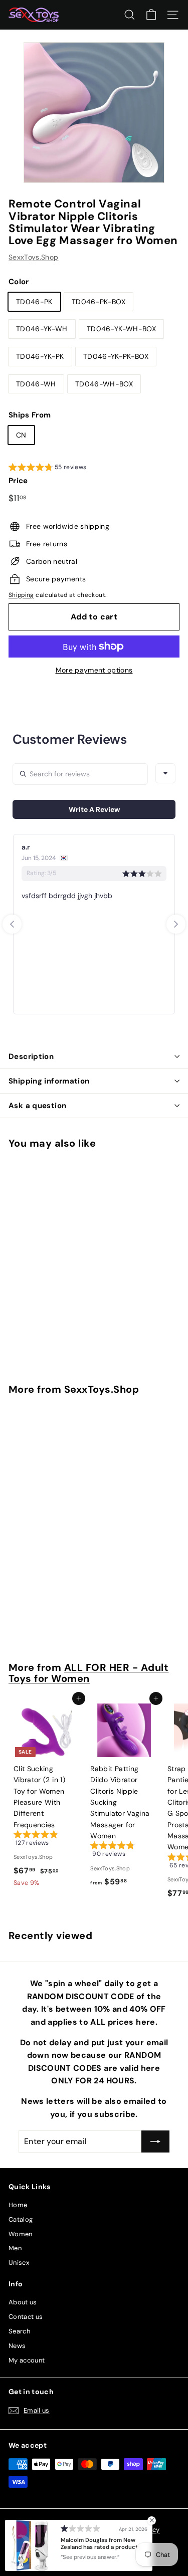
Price (18, 481)
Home (18, 2205)
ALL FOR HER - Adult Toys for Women (88, 1673)
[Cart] (151, 15)
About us (23, 2302)
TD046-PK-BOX (99, 302)
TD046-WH (36, 384)
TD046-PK (34, 302)
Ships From (30, 415)
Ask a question (37, 1106)
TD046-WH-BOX (104, 384)
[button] (48, 469)
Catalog (21, 2219)
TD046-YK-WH (42, 329)
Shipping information (49, 1081)
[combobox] (165, 773)
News (17, 2346)
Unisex (19, 2263)
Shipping (21, 595)
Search (19, 2331)
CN (21, 435)
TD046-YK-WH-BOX (121, 329)
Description (31, 1056)
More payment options (94, 670)
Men (15, 2248)
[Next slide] (176, 924)
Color (19, 282)
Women (21, 2234)
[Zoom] (150, 168)
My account (27, 2360)
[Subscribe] (155, 2141)
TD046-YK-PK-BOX (116, 356)
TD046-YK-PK (40, 356)
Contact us (26, 2317)
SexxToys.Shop (34, 257)
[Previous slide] (12, 924)
